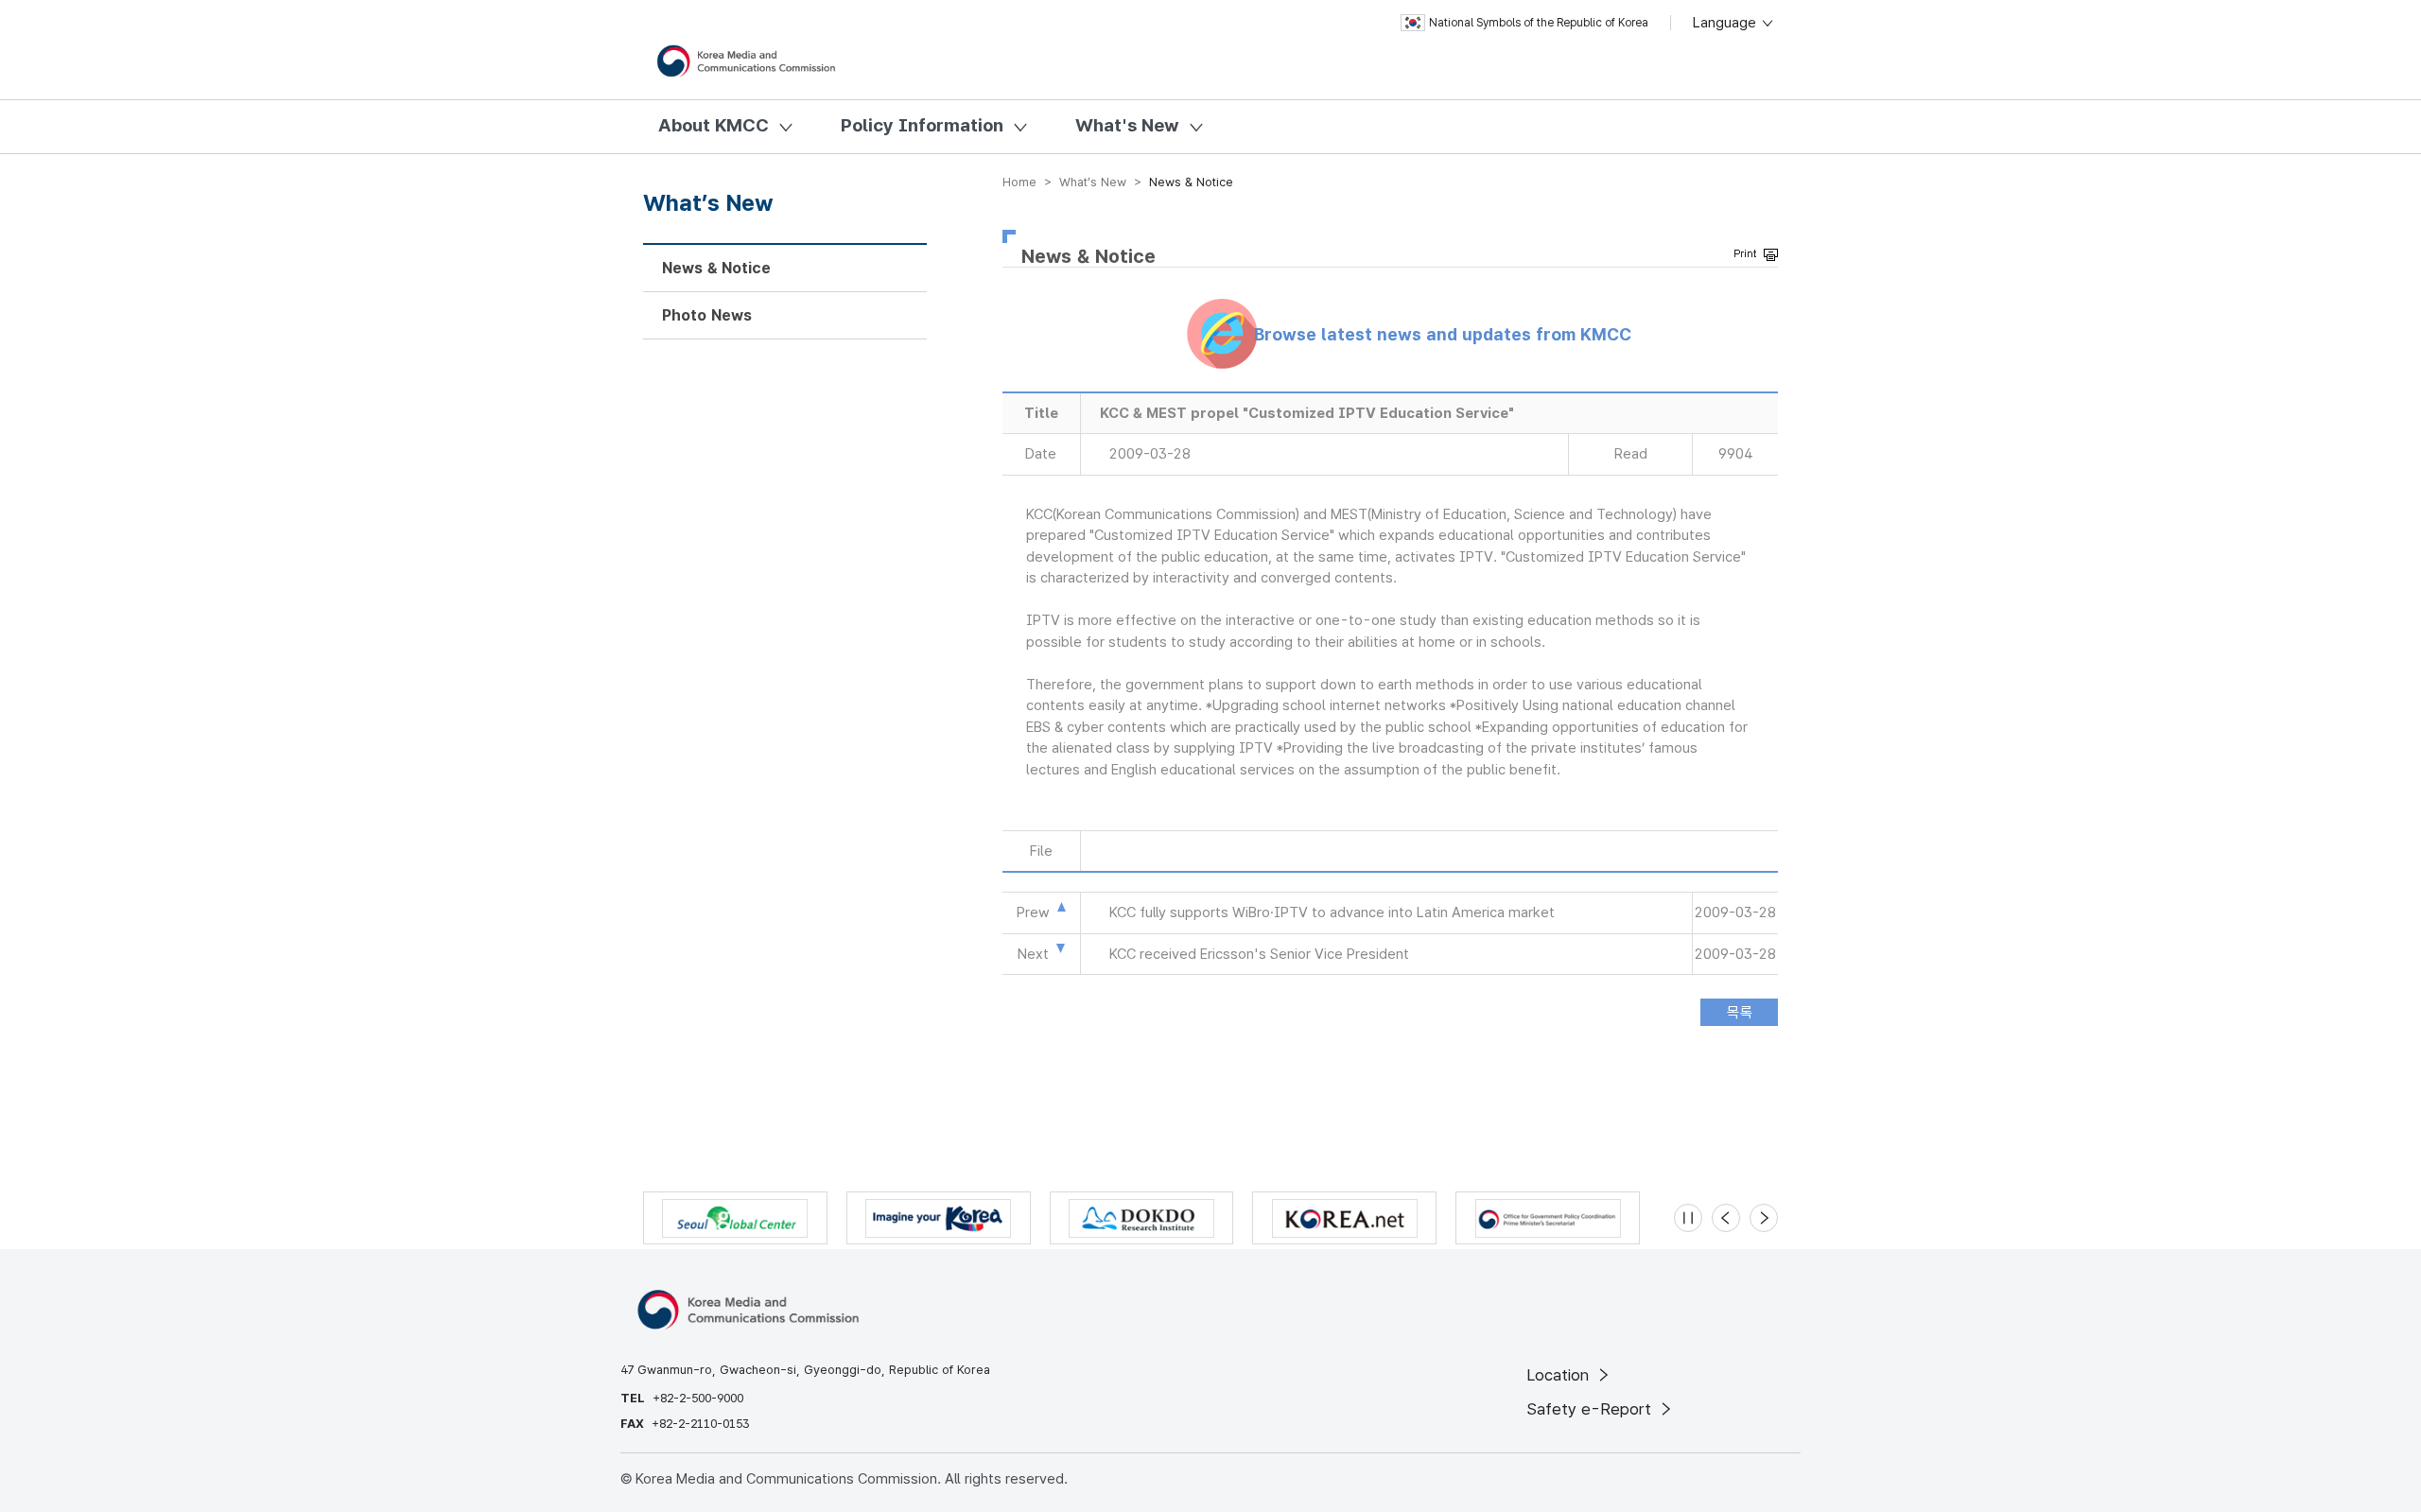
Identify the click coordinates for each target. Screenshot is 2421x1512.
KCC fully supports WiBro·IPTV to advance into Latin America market (1332, 912)
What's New (1127, 125)
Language (1726, 23)
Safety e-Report (1591, 1409)
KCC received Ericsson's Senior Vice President (1259, 954)
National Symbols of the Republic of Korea (1539, 23)
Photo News (707, 315)
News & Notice (716, 268)
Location (1560, 1375)
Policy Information (922, 125)
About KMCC (714, 125)
